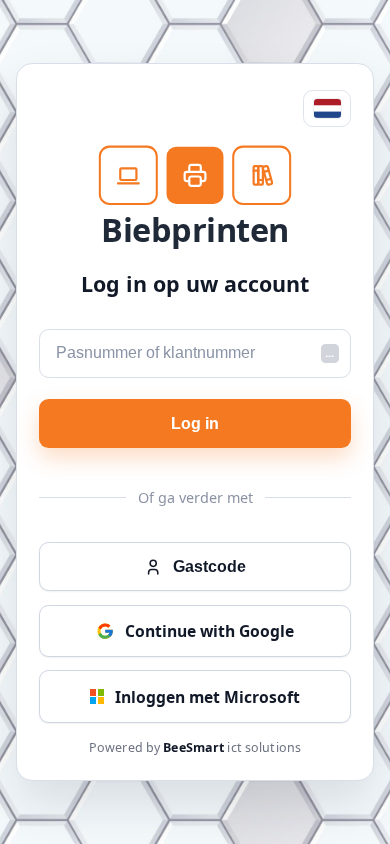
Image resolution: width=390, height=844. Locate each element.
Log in (195, 423)
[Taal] (327, 108)
